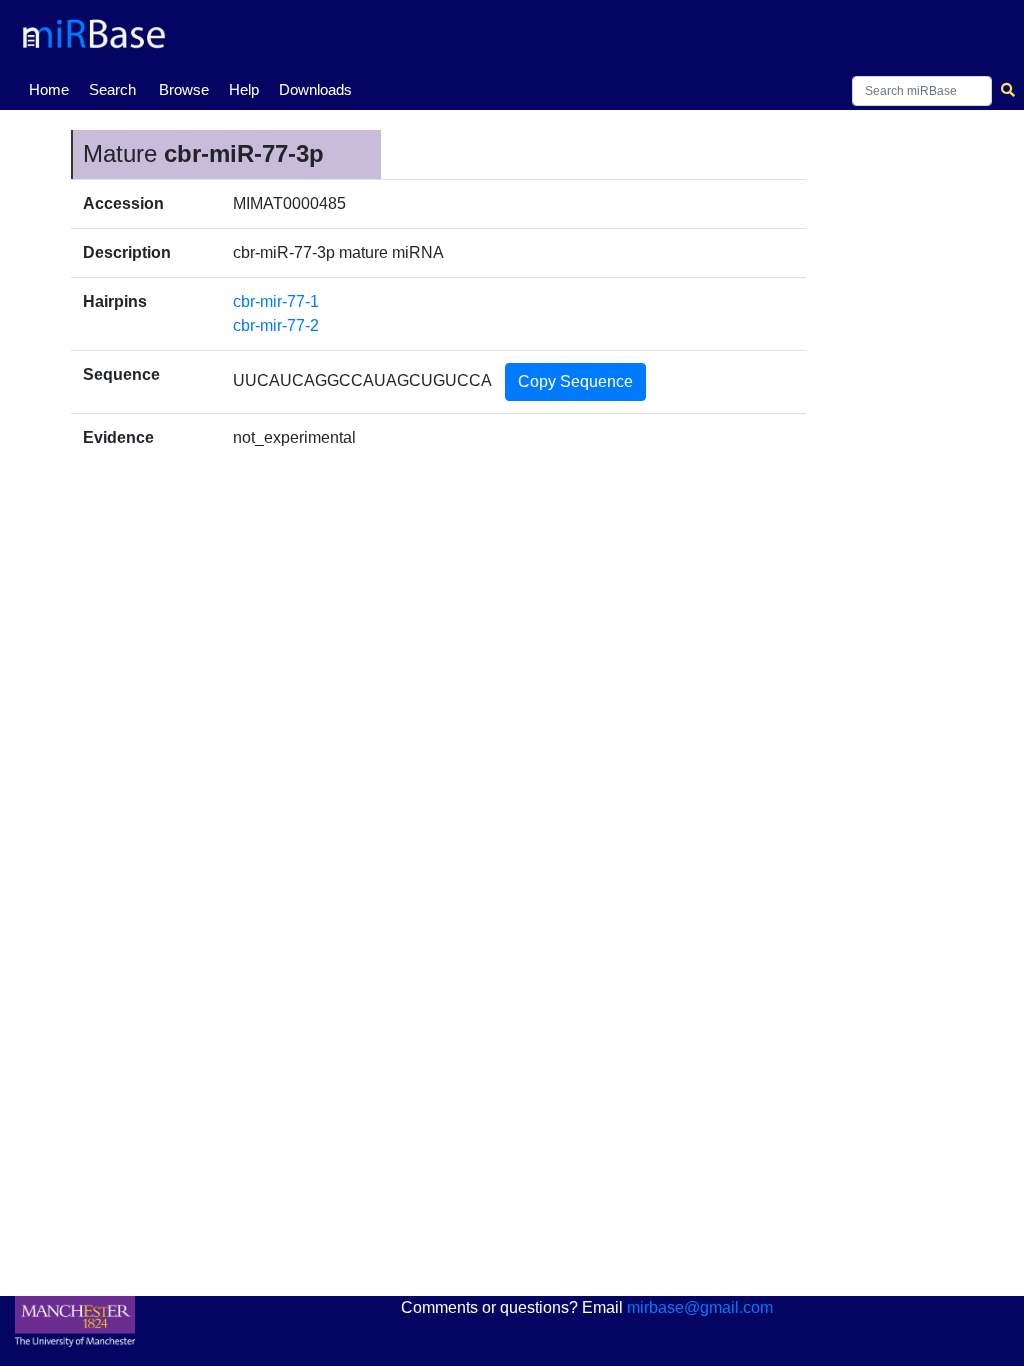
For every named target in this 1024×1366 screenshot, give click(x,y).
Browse (184, 89)
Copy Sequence (575, 381)
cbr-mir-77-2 (276, 325)
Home (53, 89)
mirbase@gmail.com (700, 1307)
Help (244, 89)
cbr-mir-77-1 (276, 301)
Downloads (315, 89)
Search (112, 89)
